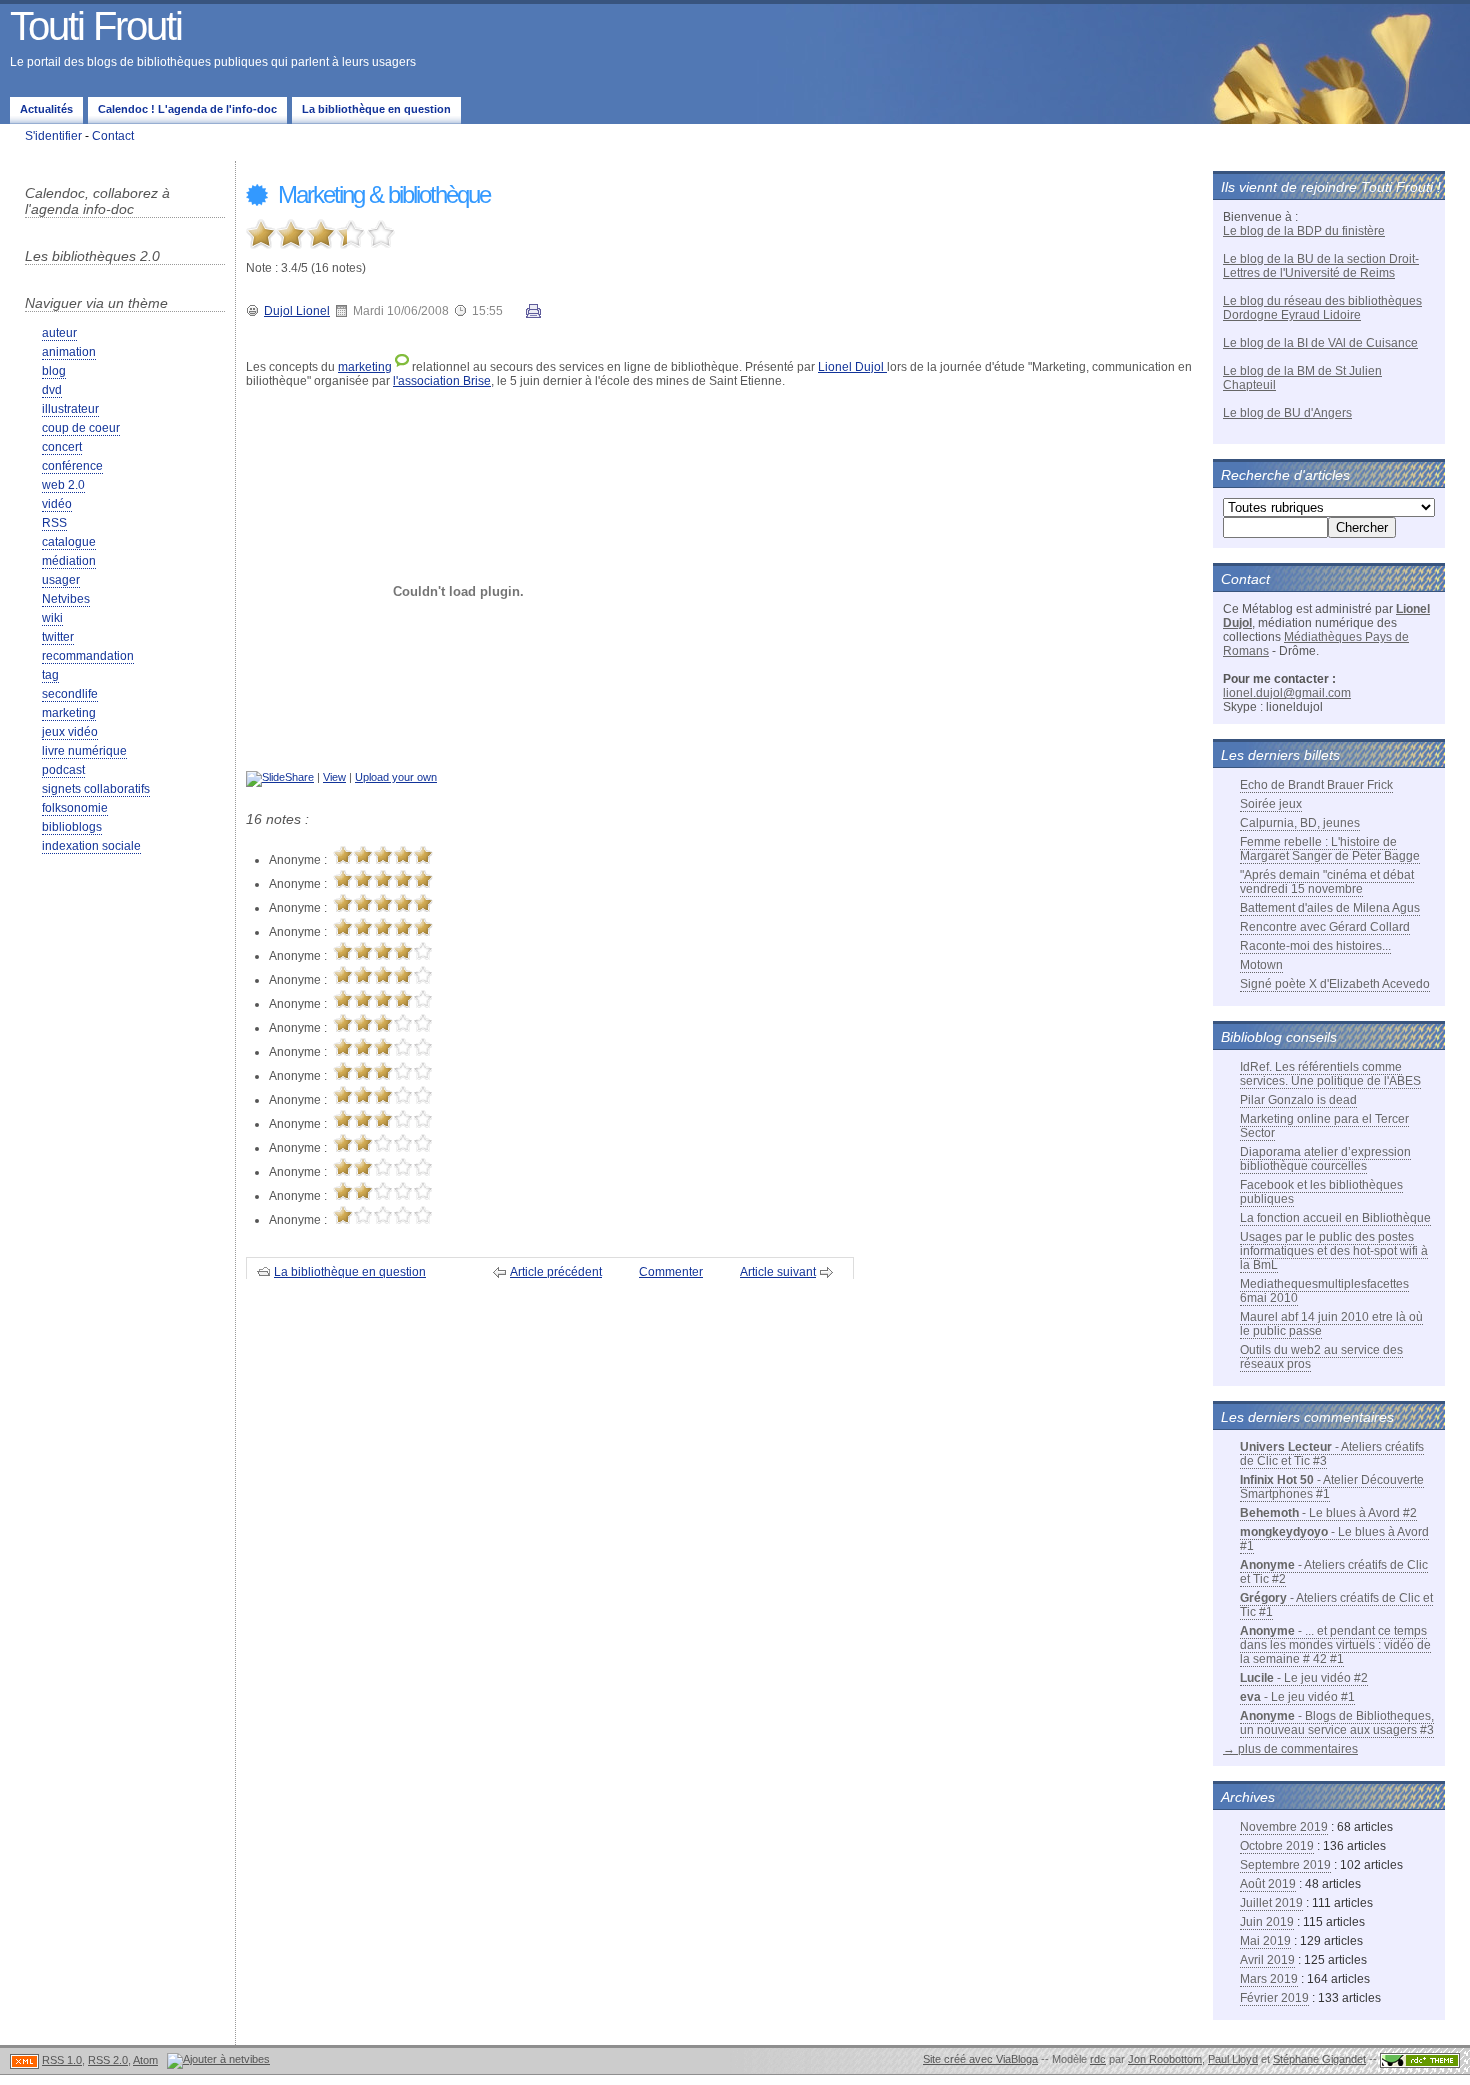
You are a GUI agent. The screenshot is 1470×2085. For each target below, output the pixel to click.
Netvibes (66, 599)
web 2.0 (63, 485)
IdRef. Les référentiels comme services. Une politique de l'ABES (1330, 1074)
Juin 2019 (1267, 1922)
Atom (145, 2060)
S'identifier (53, 136)
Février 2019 (1274, 1998)
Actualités (46, 109)
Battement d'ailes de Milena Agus (1330, 908)
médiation (69, 561)
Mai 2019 (1265, 1941)
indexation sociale (91, 846)
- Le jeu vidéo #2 (1304, 1678)
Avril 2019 (1267, 1960)
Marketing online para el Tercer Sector (1324, 1126)
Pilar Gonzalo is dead (1298, 1100)
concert (62, 447)
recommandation (88, 656)
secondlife (70, 694)
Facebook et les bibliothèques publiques (1321, 1192)
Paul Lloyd (1233, 2059)
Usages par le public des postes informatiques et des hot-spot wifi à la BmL (1334, 1251)
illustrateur (70, 409)
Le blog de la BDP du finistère (1304, 231)
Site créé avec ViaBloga (980, 2059)
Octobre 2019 (1277, 1846)
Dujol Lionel (297, 311)
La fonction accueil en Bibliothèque (1335, 1218)
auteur (59, 333)
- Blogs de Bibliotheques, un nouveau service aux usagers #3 (1337, 1723)
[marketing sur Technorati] (402, 367)
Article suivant (778, 1272)
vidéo (57, 504)
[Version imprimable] (533, 314)
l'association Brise (442, 381)
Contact (113, 136)
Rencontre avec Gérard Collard (1325, 927)
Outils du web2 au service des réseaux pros (1321, 1357)
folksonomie (75, 808)
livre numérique (84, 751)
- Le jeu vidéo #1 (1297, 1697)
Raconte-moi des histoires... (1315, 946)
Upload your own (396, 777)
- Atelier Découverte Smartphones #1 (1332, 1487)
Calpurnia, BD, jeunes (1300, 823)
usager (61, 580)
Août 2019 (1268, 1884)
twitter (58, 637)
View (334, 777)
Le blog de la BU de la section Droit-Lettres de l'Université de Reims (1321, 266)
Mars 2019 (1269, 1979)
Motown (1261, 965)
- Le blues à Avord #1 (1334, 1539)
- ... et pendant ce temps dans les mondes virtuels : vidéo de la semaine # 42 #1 (1335, 1645)
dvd (52, 390)
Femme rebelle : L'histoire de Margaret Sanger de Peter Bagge (1330, 849)
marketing (69, 713)
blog (54, 371)
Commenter (671, 1272)
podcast (63, 770)
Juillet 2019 (1271, 1903)
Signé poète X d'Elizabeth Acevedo (1335, 984)
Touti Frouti (96, 26)
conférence (72, 466)
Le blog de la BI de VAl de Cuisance (1320, 343)
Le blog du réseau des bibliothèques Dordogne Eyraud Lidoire (1322, 308)
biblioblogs (72, 827)
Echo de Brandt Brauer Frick (1316, 785)
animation (69, 352)
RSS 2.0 (108, 2060)
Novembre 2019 (1284, 1827)
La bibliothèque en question (376, 109)
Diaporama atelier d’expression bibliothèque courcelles (1325, 1159)
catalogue (69, 542)
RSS (54, 523)
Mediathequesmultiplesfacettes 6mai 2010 (1324, 1291)
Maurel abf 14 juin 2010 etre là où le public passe (1331, 1324)
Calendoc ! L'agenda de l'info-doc (187, 109)
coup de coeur (81, 428)
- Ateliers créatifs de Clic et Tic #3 (1332, 1454)
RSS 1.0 (62, 2060)
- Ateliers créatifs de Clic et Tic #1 (1336, 1605)
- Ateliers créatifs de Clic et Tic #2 (1334, 1572)
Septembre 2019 (1285, 1865)
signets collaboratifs (96, 789)
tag (50, 675)
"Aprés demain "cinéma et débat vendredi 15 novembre (1327, 882)
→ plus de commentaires (1290, 1749)
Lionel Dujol (852, 367)
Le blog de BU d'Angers (1287, 413)
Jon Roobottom (1165, 2059)
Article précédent (556, 1272)
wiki (52, 618)
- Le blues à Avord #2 (1328, 1513)
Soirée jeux (1271, 804)
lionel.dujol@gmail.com (1287, 693)
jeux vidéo (70, 732)
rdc (1098, 2059)
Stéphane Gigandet (1319, 2059)
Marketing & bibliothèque (381, 194)
